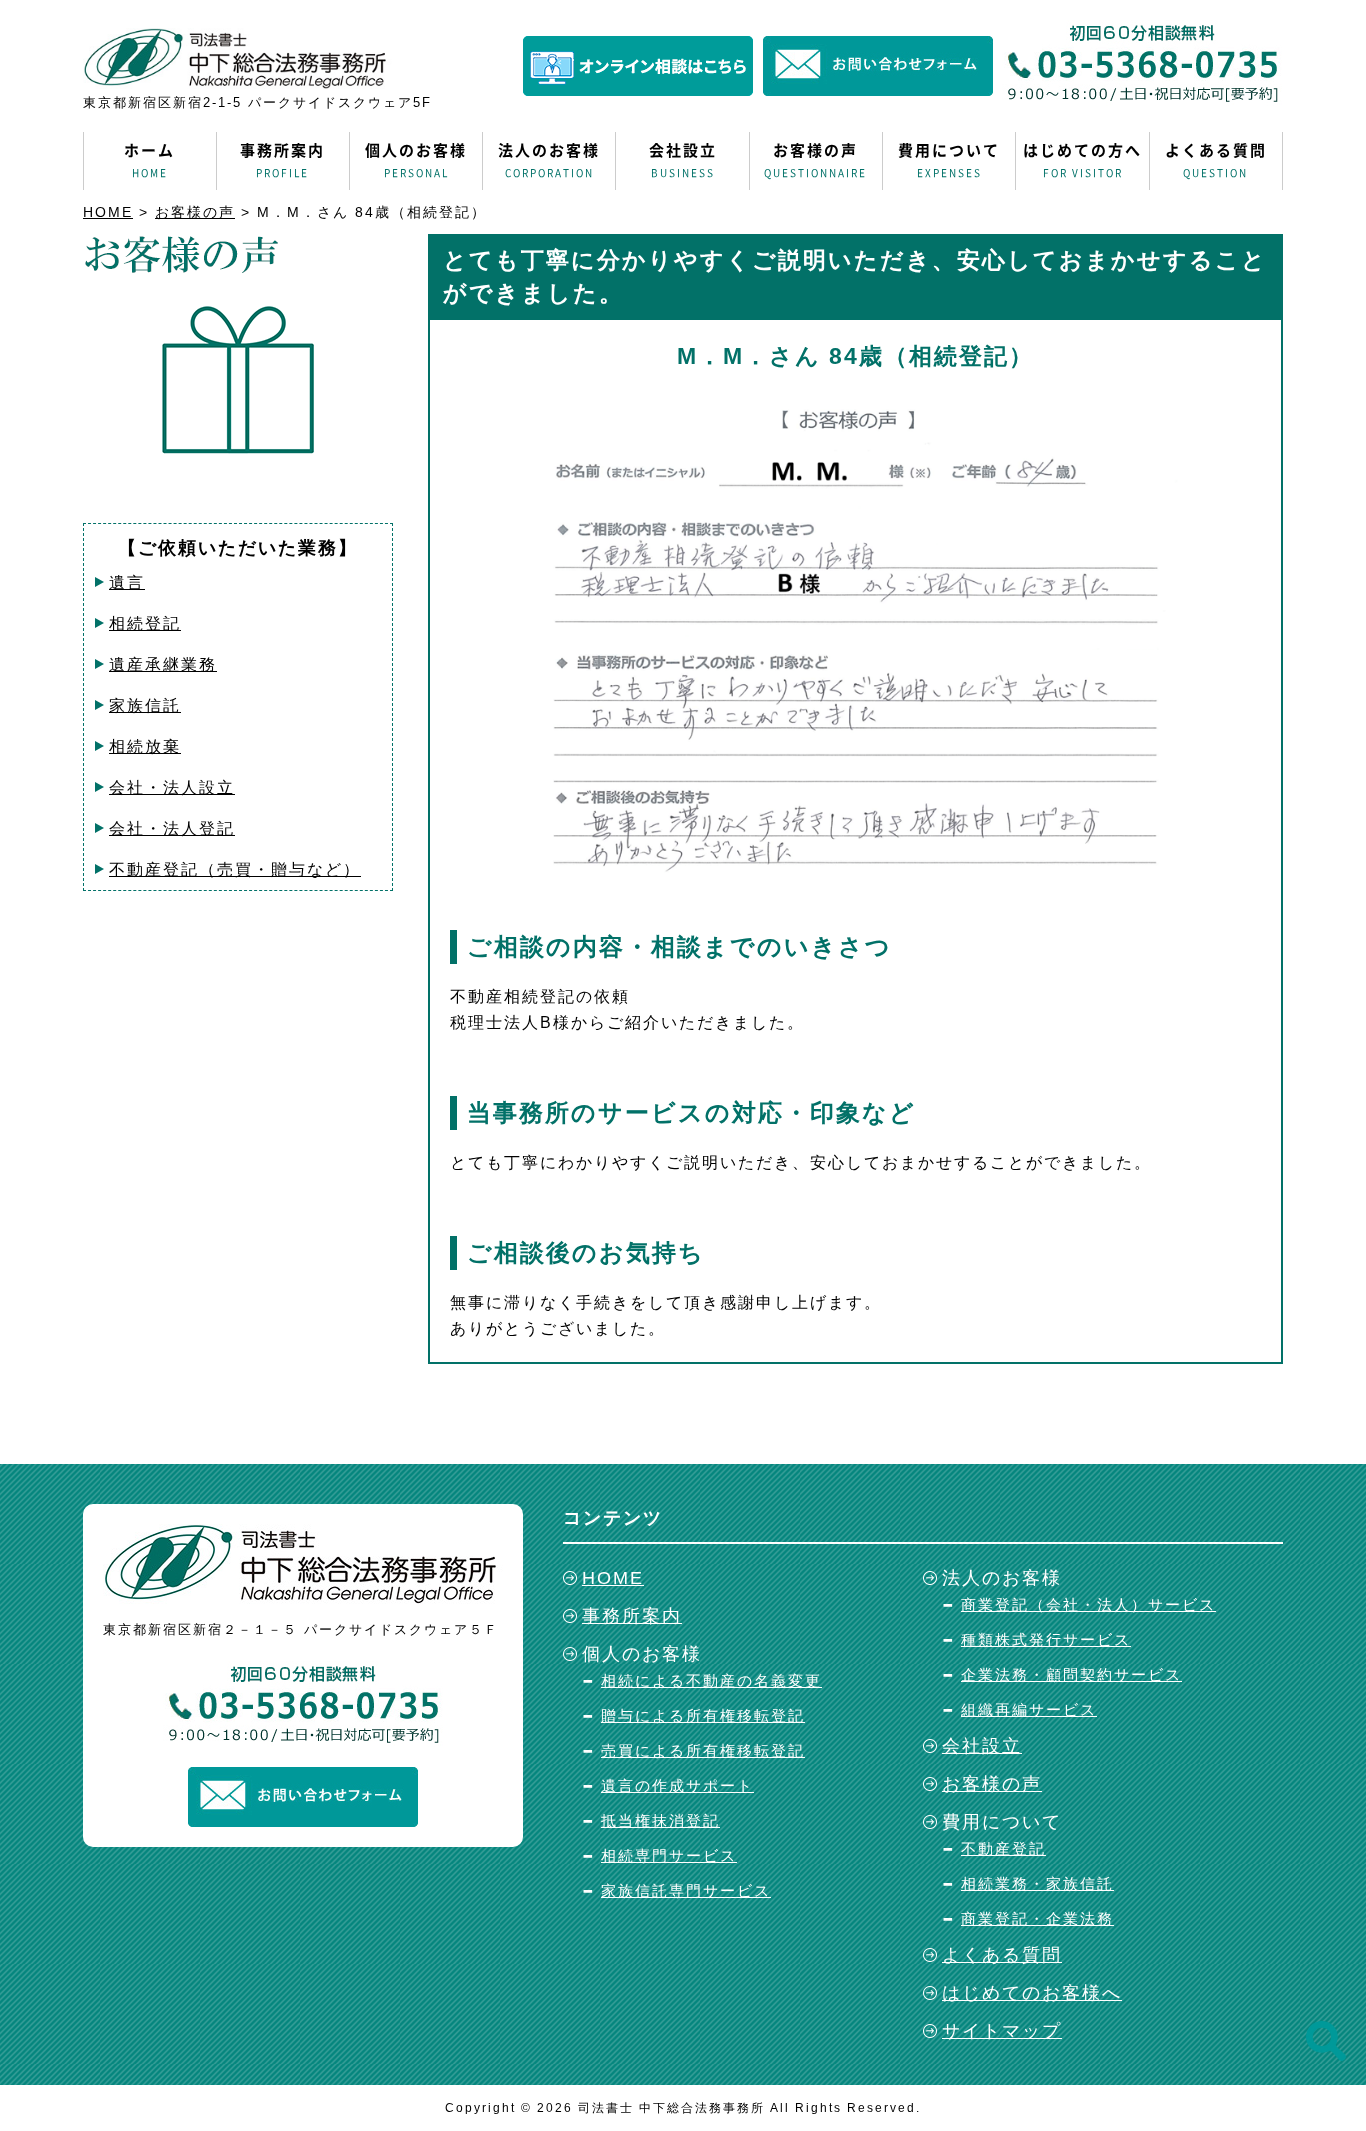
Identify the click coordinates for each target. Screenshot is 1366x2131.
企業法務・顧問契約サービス (1071, 1674)
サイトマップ (1002, 2031)
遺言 (127, 582)
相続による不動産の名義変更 (711, 1680)
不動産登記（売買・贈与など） (235, 869)
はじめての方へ (1082, 159)
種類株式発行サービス (1046, 1639)
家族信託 (145, 705)
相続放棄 (145, 746)
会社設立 (683, 159)
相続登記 (145, 623)
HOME (108, 212)
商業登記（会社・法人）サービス (1088, 1604)
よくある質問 (1216, 159)
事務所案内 (282, 159)
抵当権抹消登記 (660, 1820)
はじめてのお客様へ (1032, 1993)
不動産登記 (1003, 1848)
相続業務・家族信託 (1037, 1883)
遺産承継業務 (163, 664)
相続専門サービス (669, 1855)
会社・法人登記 (172, 828)
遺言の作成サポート (677, 1785)
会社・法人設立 (172, 787)
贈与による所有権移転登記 (703, 1715)
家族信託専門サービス (686, 1890)
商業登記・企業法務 (1037, 1918)
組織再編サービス (1029, 1709)
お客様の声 (815, 159)
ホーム (149, 159)
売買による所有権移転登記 (703, 1750)
